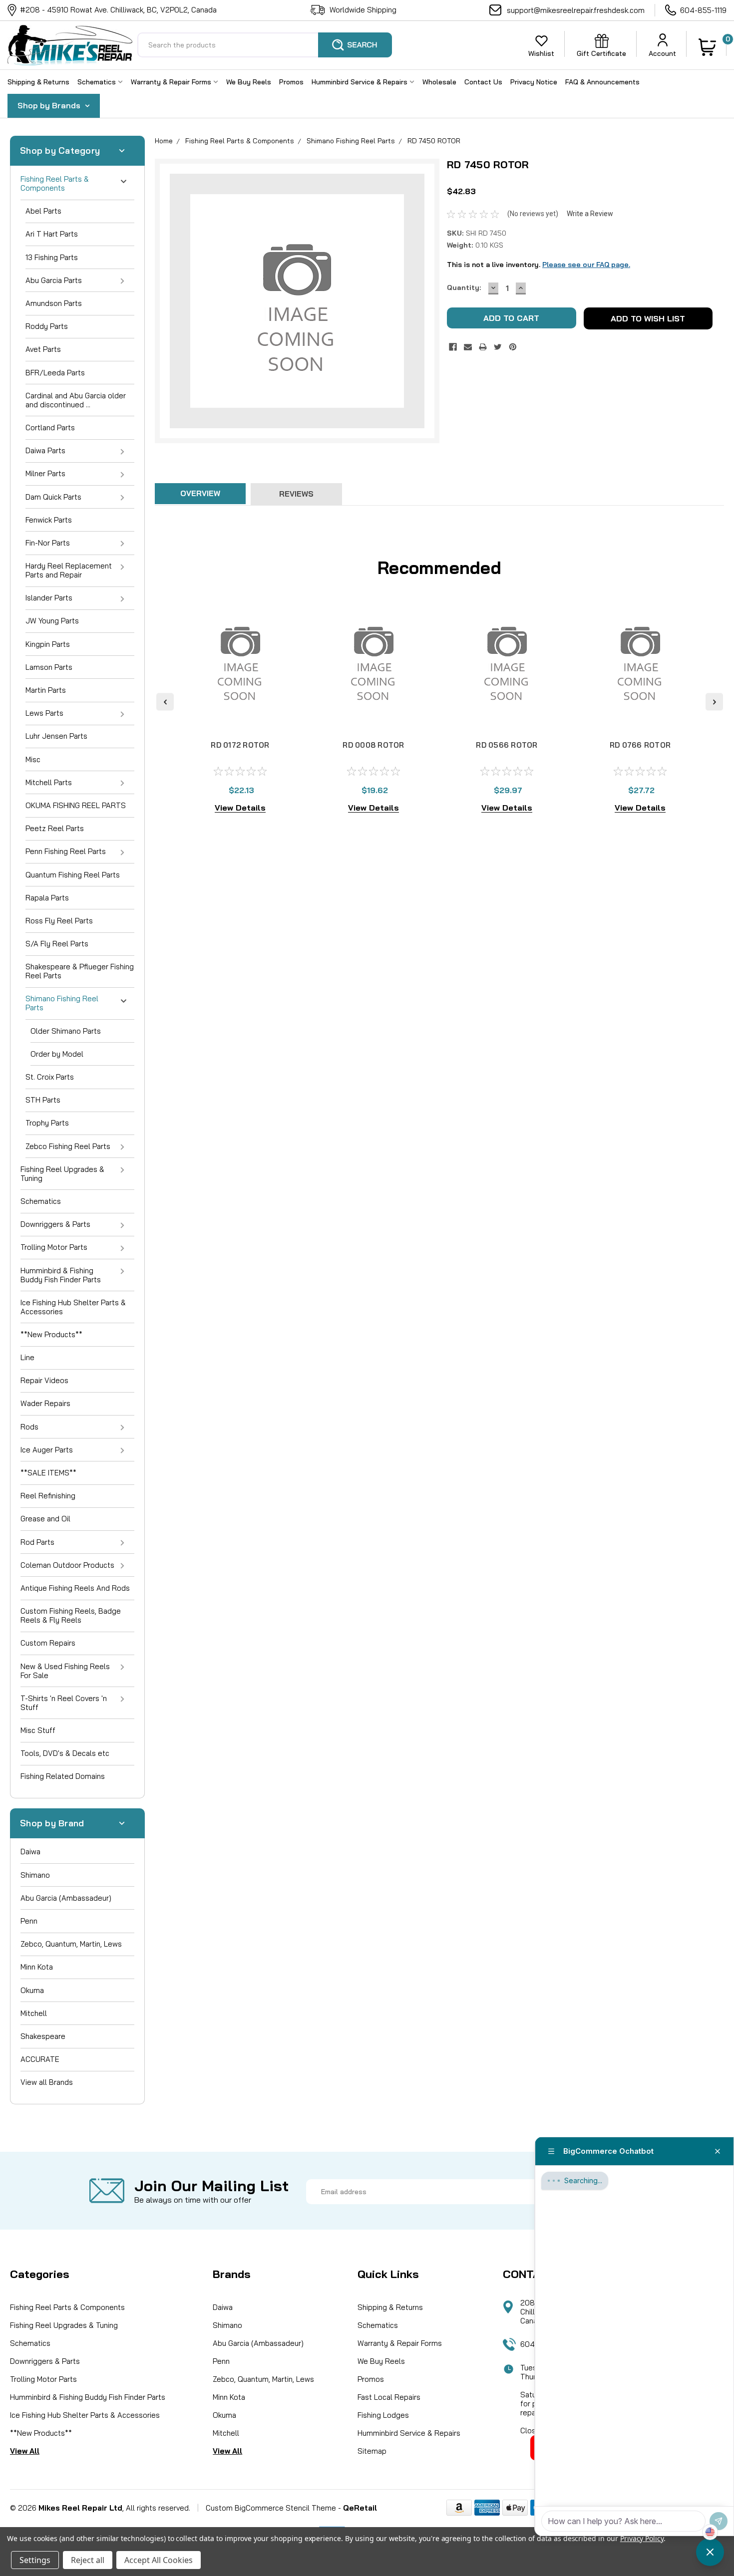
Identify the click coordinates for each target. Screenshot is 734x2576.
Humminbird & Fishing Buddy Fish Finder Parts (61, 1275)
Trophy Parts (47, 1123)
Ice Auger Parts (47, 1450)
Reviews (296, 494)
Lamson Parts (49, 667)
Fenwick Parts (49, 520)
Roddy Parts (47, 326)
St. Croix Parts (50, 1077)
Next (714, 702)
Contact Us (483, 82)
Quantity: (464, 287)
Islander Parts (49, 598)
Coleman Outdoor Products (67, 1565)
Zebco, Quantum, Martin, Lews (71, 1944)
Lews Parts (44, 713)
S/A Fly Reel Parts (57, 944)
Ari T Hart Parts (52, 234)
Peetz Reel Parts (55, 828)
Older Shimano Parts (66, 1031)
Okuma (32, 1990)
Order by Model (57, 1054)
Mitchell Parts (49, 782)
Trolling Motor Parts (54, 1247)
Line (27, 1357)
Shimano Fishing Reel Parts (62, 1003)
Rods (29, 1427)
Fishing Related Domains (63, 1776)
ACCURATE (40, 2059)
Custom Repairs (48, 1643)
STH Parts (43, 1100)
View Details (240, 808)
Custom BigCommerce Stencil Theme (271, 2508)
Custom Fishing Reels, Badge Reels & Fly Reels (71, 1615)
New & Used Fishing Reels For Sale (65, 1671)
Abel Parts (43, 211)
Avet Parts (43, 349)
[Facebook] (453, 347)
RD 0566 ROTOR (507, 745)
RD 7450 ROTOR (434, 141)
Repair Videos (44, 1380)
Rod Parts (37, 1542)
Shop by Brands (50, 105)
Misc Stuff (38, 1730)
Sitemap (372, 2451)
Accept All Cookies (159, 2560)
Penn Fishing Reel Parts (66, 851)
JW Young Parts (52, 621)
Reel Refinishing (48, 1496)
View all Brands (47, 2082)
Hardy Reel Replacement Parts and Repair (69, 570)
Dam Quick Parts (53, 497)
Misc (33, 759)
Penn (29, 1921)
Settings (35, 2560)
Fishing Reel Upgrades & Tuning (62, 1174)
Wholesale (439, 82)
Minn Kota (37, 1967)
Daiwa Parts (45, 450)
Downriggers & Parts (55, 1224)
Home (164, 141)
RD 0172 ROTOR (240, 745)
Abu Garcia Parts (54, 280)
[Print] (483, 347)
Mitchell (34, 2013)
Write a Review (590, 214)
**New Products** (51, 1334)
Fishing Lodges (383, 2415)
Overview (200, 493)
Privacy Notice (534, 82)
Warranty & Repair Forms (172, 82)
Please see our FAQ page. (586, 265)
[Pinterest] (513, 347)
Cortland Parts (50, 428)
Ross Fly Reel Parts (59, 921)
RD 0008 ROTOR (373, 745)
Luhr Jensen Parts (56, 736)
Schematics (98, 82)
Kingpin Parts (48, 644)
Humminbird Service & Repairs (361, 82)
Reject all (88, 2560)
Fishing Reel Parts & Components (55, 183)
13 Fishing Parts (52, 257)
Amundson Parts (54, 303)
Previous (165, 702)
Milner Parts (45, 473)
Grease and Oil (45, 1519)
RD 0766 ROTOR (640, 745)
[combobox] (265, 45)
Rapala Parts (47, 898)
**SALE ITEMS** (48, 1473)
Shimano (35, 1875)
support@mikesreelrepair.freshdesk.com (576, 10)
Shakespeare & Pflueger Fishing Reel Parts (80, 971)
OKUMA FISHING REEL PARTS (76, 805)
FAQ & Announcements (602, 82)
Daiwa (30, 1852)
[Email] (468, 347)
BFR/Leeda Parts (55, 373)
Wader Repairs (45, 1403)
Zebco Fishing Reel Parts (68, 1146)
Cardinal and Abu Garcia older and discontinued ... (76, 400)
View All (25, 2451)
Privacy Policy (642, 2538)
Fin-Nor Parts (48, 543)
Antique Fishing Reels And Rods (75, 1588)
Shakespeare (43, 2036)
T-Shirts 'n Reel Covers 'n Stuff (64, 1703)
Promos (291, 82)
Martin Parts (46, 690)
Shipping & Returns (38, 82)
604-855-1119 (703, 10)
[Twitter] (498, 347)
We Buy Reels (249, 82)
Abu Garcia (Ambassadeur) (66, 1898)
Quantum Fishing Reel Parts (73, 875)
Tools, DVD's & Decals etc (65, 1753)
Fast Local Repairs (389, 2397)
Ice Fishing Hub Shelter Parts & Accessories (73, 1307)
